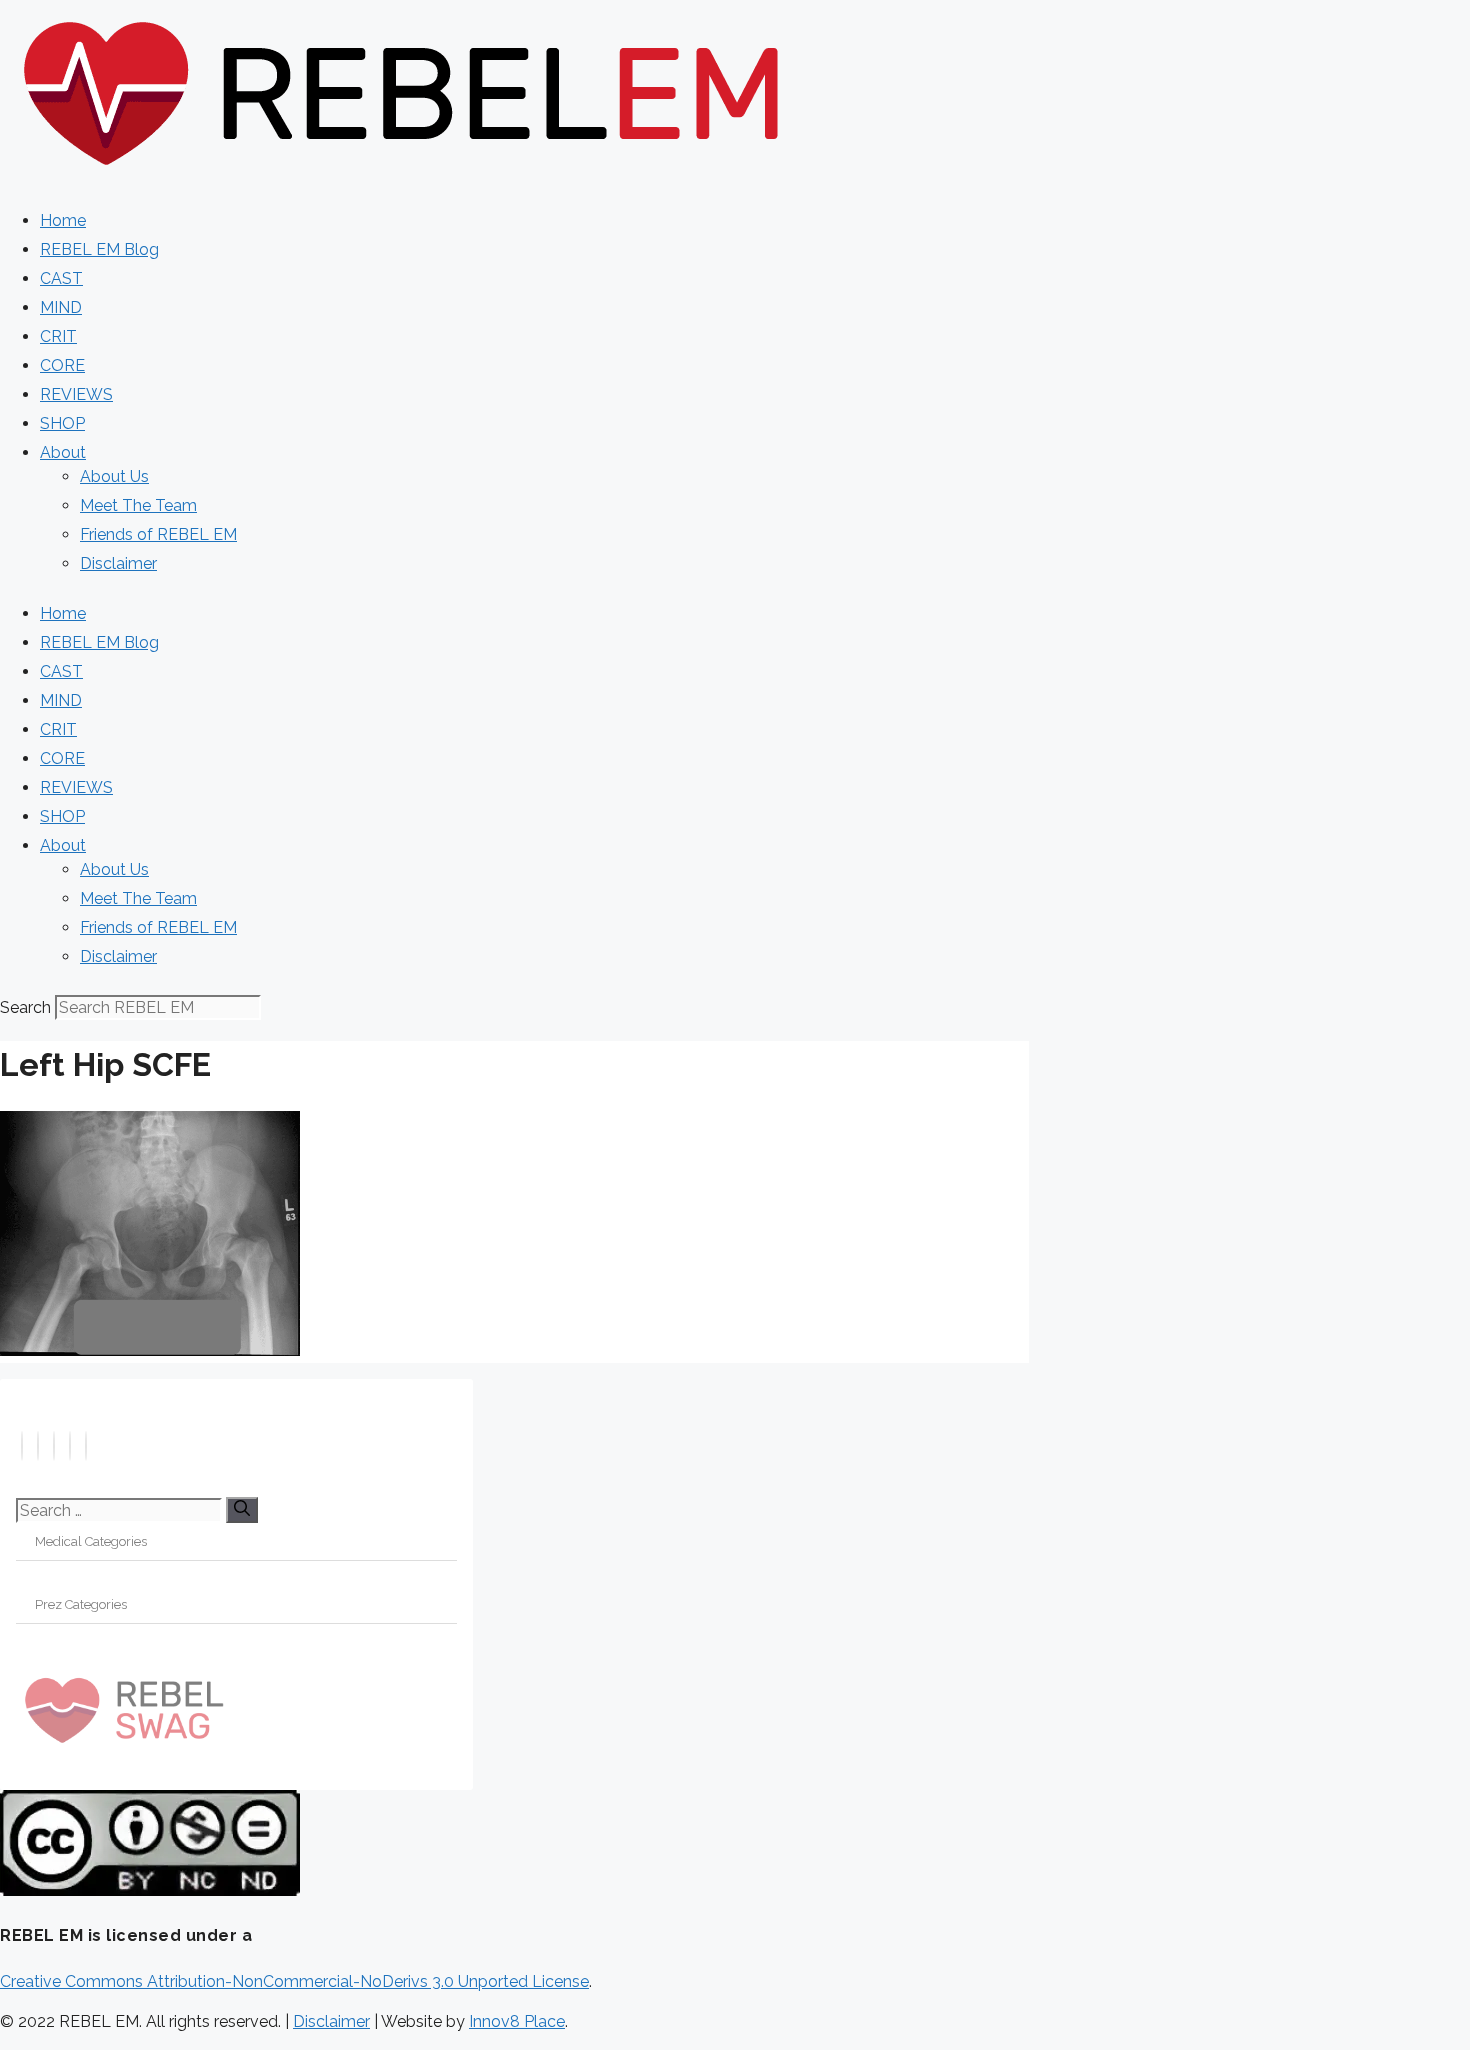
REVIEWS (76, 394)
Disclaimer (118, 563)
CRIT (58, 336)
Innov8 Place (517, 2021)
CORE (62, 365)
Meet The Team (138, 505)
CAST (61, 278)
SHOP (62, 423)
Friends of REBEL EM (158, 534)
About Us (114, 476)
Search (25, 1007)
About (63, 452)
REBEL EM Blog (99, 249)
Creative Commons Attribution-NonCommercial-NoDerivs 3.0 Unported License (294, 1981)
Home (63, 220)
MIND (61, 307)
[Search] (242, 1510)
